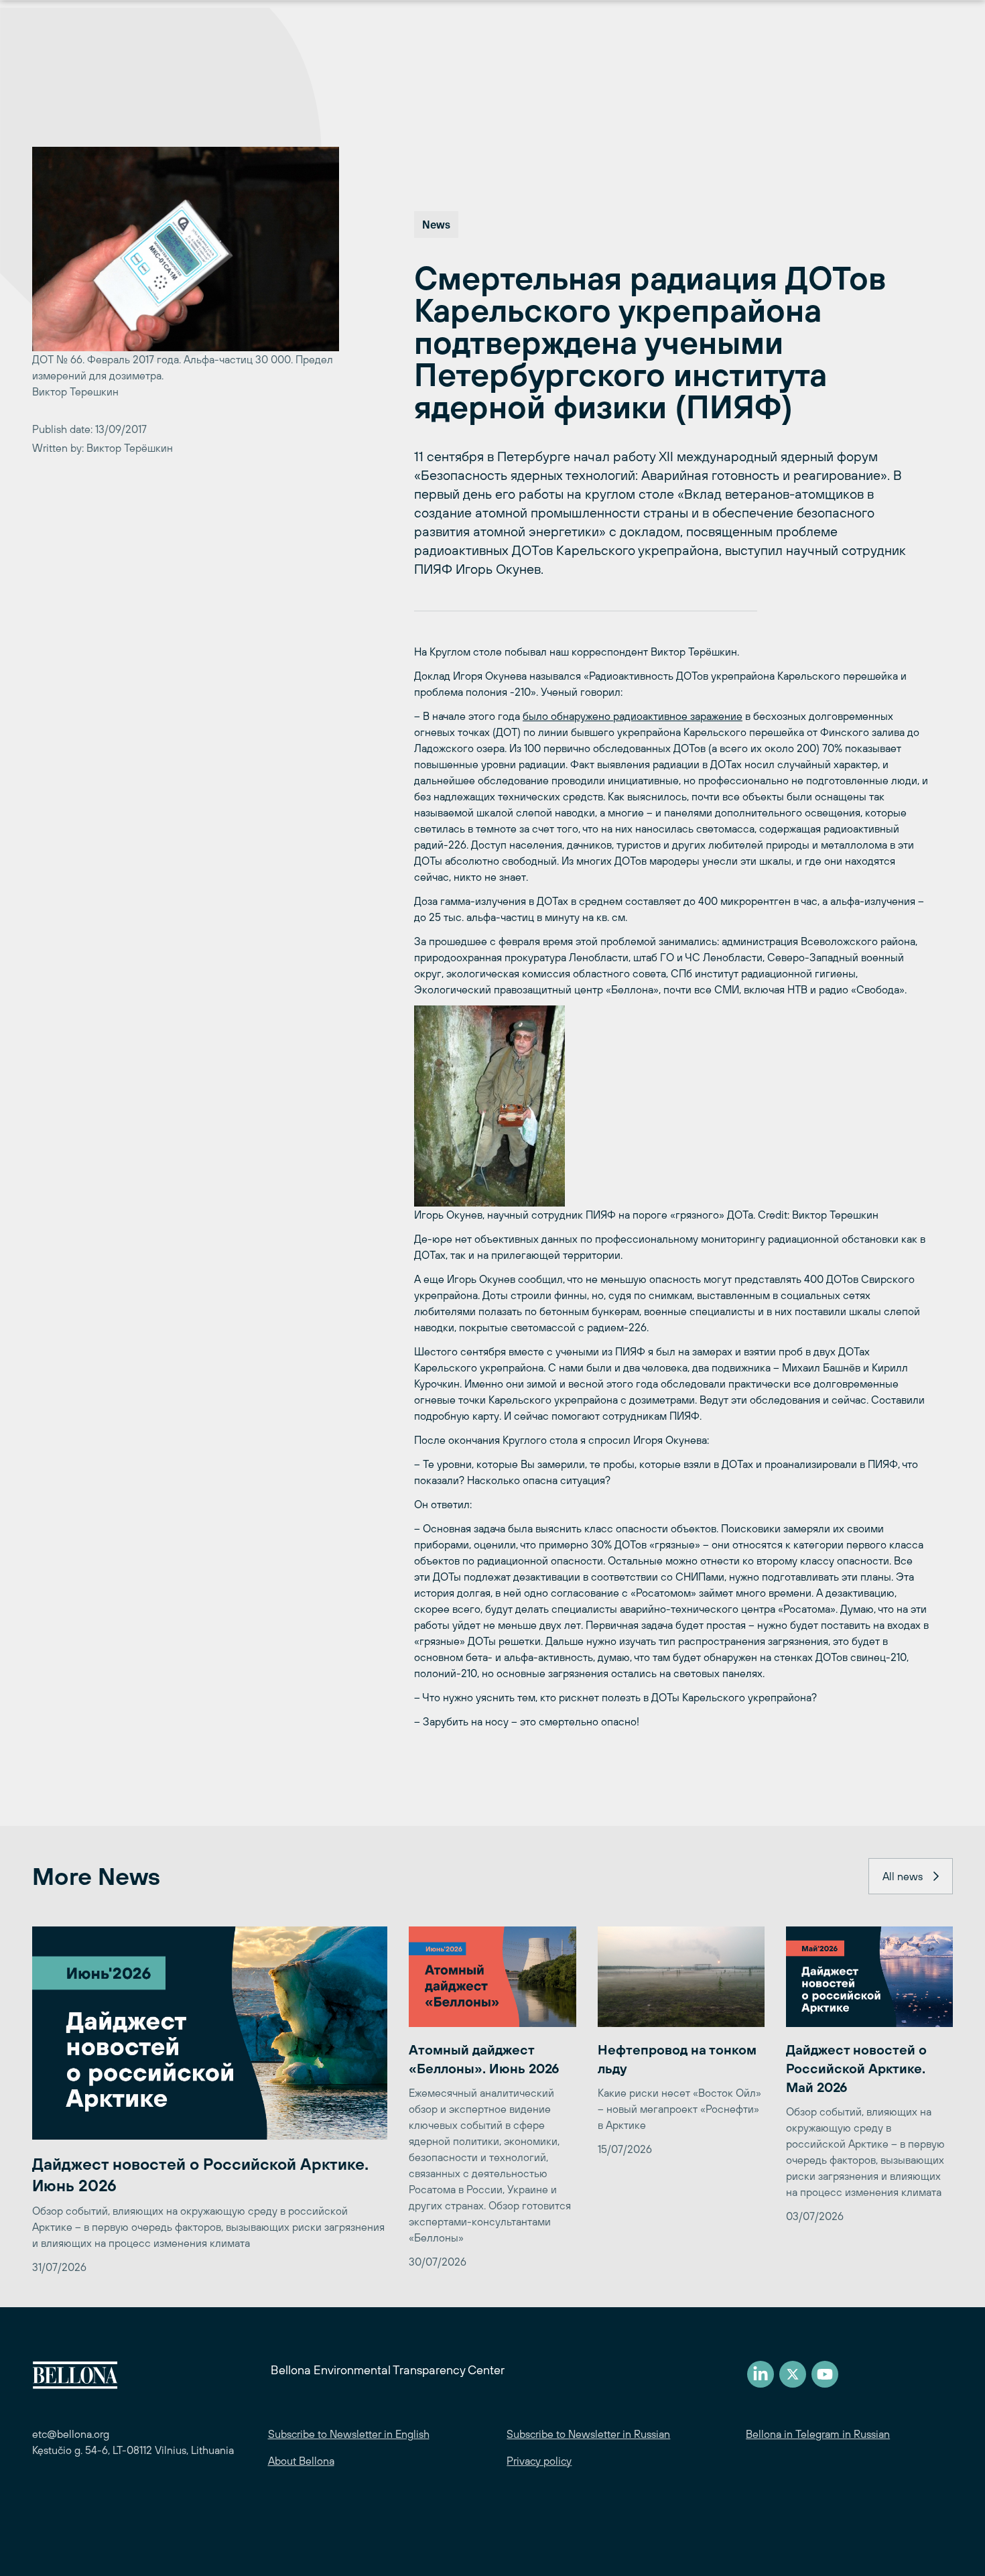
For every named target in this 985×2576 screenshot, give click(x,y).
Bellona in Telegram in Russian (818, 2434)
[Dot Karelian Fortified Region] (671, 1106)
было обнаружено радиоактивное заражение (633, 716)
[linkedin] (761, 2374)
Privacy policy (539, 2461)
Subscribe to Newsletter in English (349, 2434)
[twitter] (793, 2374)
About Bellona (301, 2461)
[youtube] (825, 2374)
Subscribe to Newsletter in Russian (588, 2434)
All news (903, 1876)
